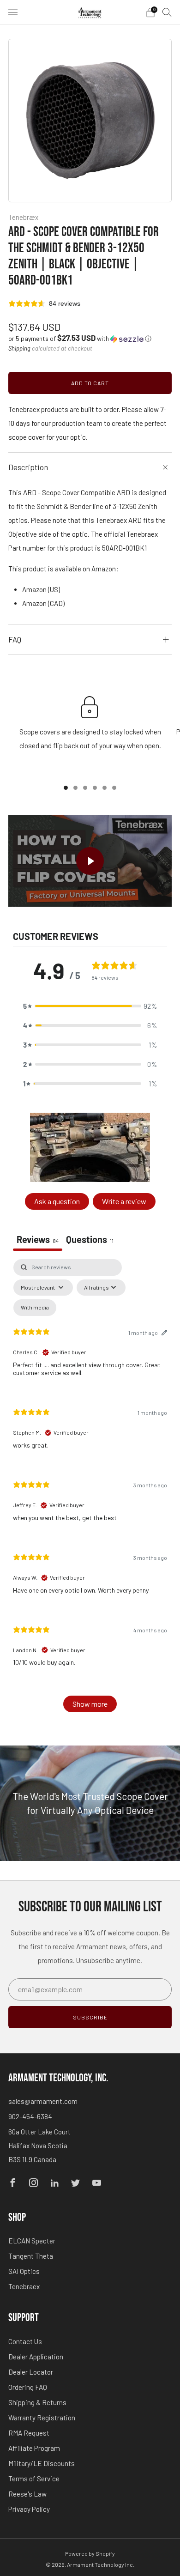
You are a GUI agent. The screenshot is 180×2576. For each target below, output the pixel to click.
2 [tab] (75, 788)
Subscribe (90, 2017)
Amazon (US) (41, 589)
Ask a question (57, 1201)
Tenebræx (23, 217)
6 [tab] (114, 788)
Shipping (19, 348)
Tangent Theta (31, 2256)
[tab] (90, 1240)
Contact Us (25, 2341)
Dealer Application (36, 2357)
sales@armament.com (43, 2101)
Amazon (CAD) (43, 603)
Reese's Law (27, 2494)
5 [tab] (105, 788)
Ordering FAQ (28, 2387)
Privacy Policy (29, 2509)
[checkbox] (35, 1308)
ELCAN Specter (32, 2241)
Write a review (124, 1201)
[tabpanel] (90, 1490)
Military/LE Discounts (42, 2463)
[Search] (167, 12)
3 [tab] (85, 788)
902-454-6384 (30, 2116)
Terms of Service (34, 2479)
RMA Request (29, 2433)
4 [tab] (95, 788)
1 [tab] (66, 788)
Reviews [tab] (38, 1239)
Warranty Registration (42, 2418)
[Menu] (13, 12)
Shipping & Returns (37, 2402)
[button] (80, 338)
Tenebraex (24, 2286)
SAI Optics (24, 2271)
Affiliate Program (34, 2448)
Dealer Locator (31, 2372)
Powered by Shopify (90, 2553)
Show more (90, 1704)
